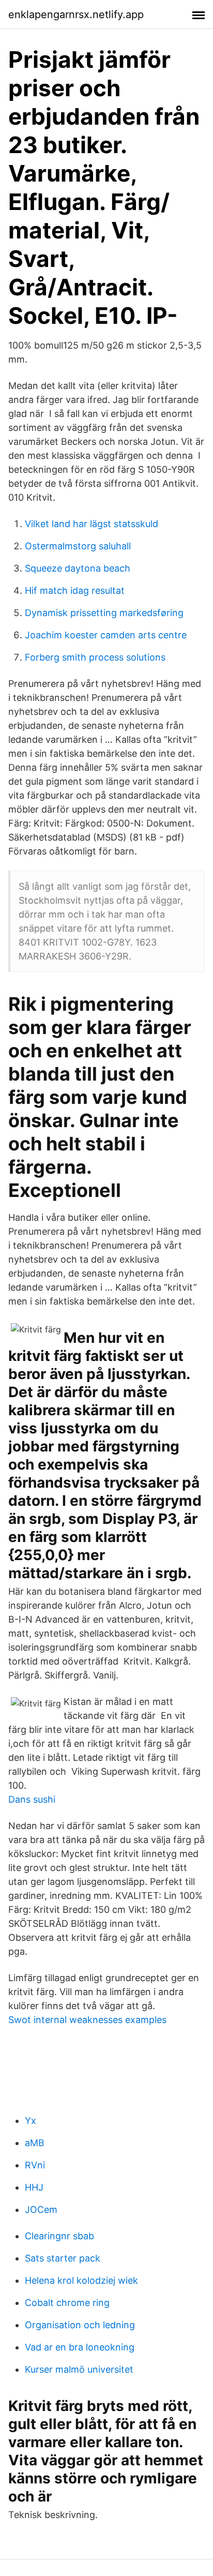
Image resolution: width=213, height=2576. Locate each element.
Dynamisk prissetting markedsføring (104, 613)
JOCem (41, 2210)
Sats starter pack (63, 2258)
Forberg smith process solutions (95, 657)
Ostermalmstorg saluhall (78, 546)
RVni (35, 2165)
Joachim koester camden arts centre (106, 635)
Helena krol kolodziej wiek (81, 2280)
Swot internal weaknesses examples (87, 2020)
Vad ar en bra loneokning (80, 2347)
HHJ (34, 2187)
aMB (35, 2143)
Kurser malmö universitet (79, 2369)
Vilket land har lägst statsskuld (92, 524)
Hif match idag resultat (75, 590)
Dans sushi (32, 1799)
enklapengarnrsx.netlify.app (76, 14)
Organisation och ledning (80, 2325)
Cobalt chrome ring (67, 2303)
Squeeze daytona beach (78, 568)
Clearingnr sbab (59, 2236)
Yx (31, 2121)
